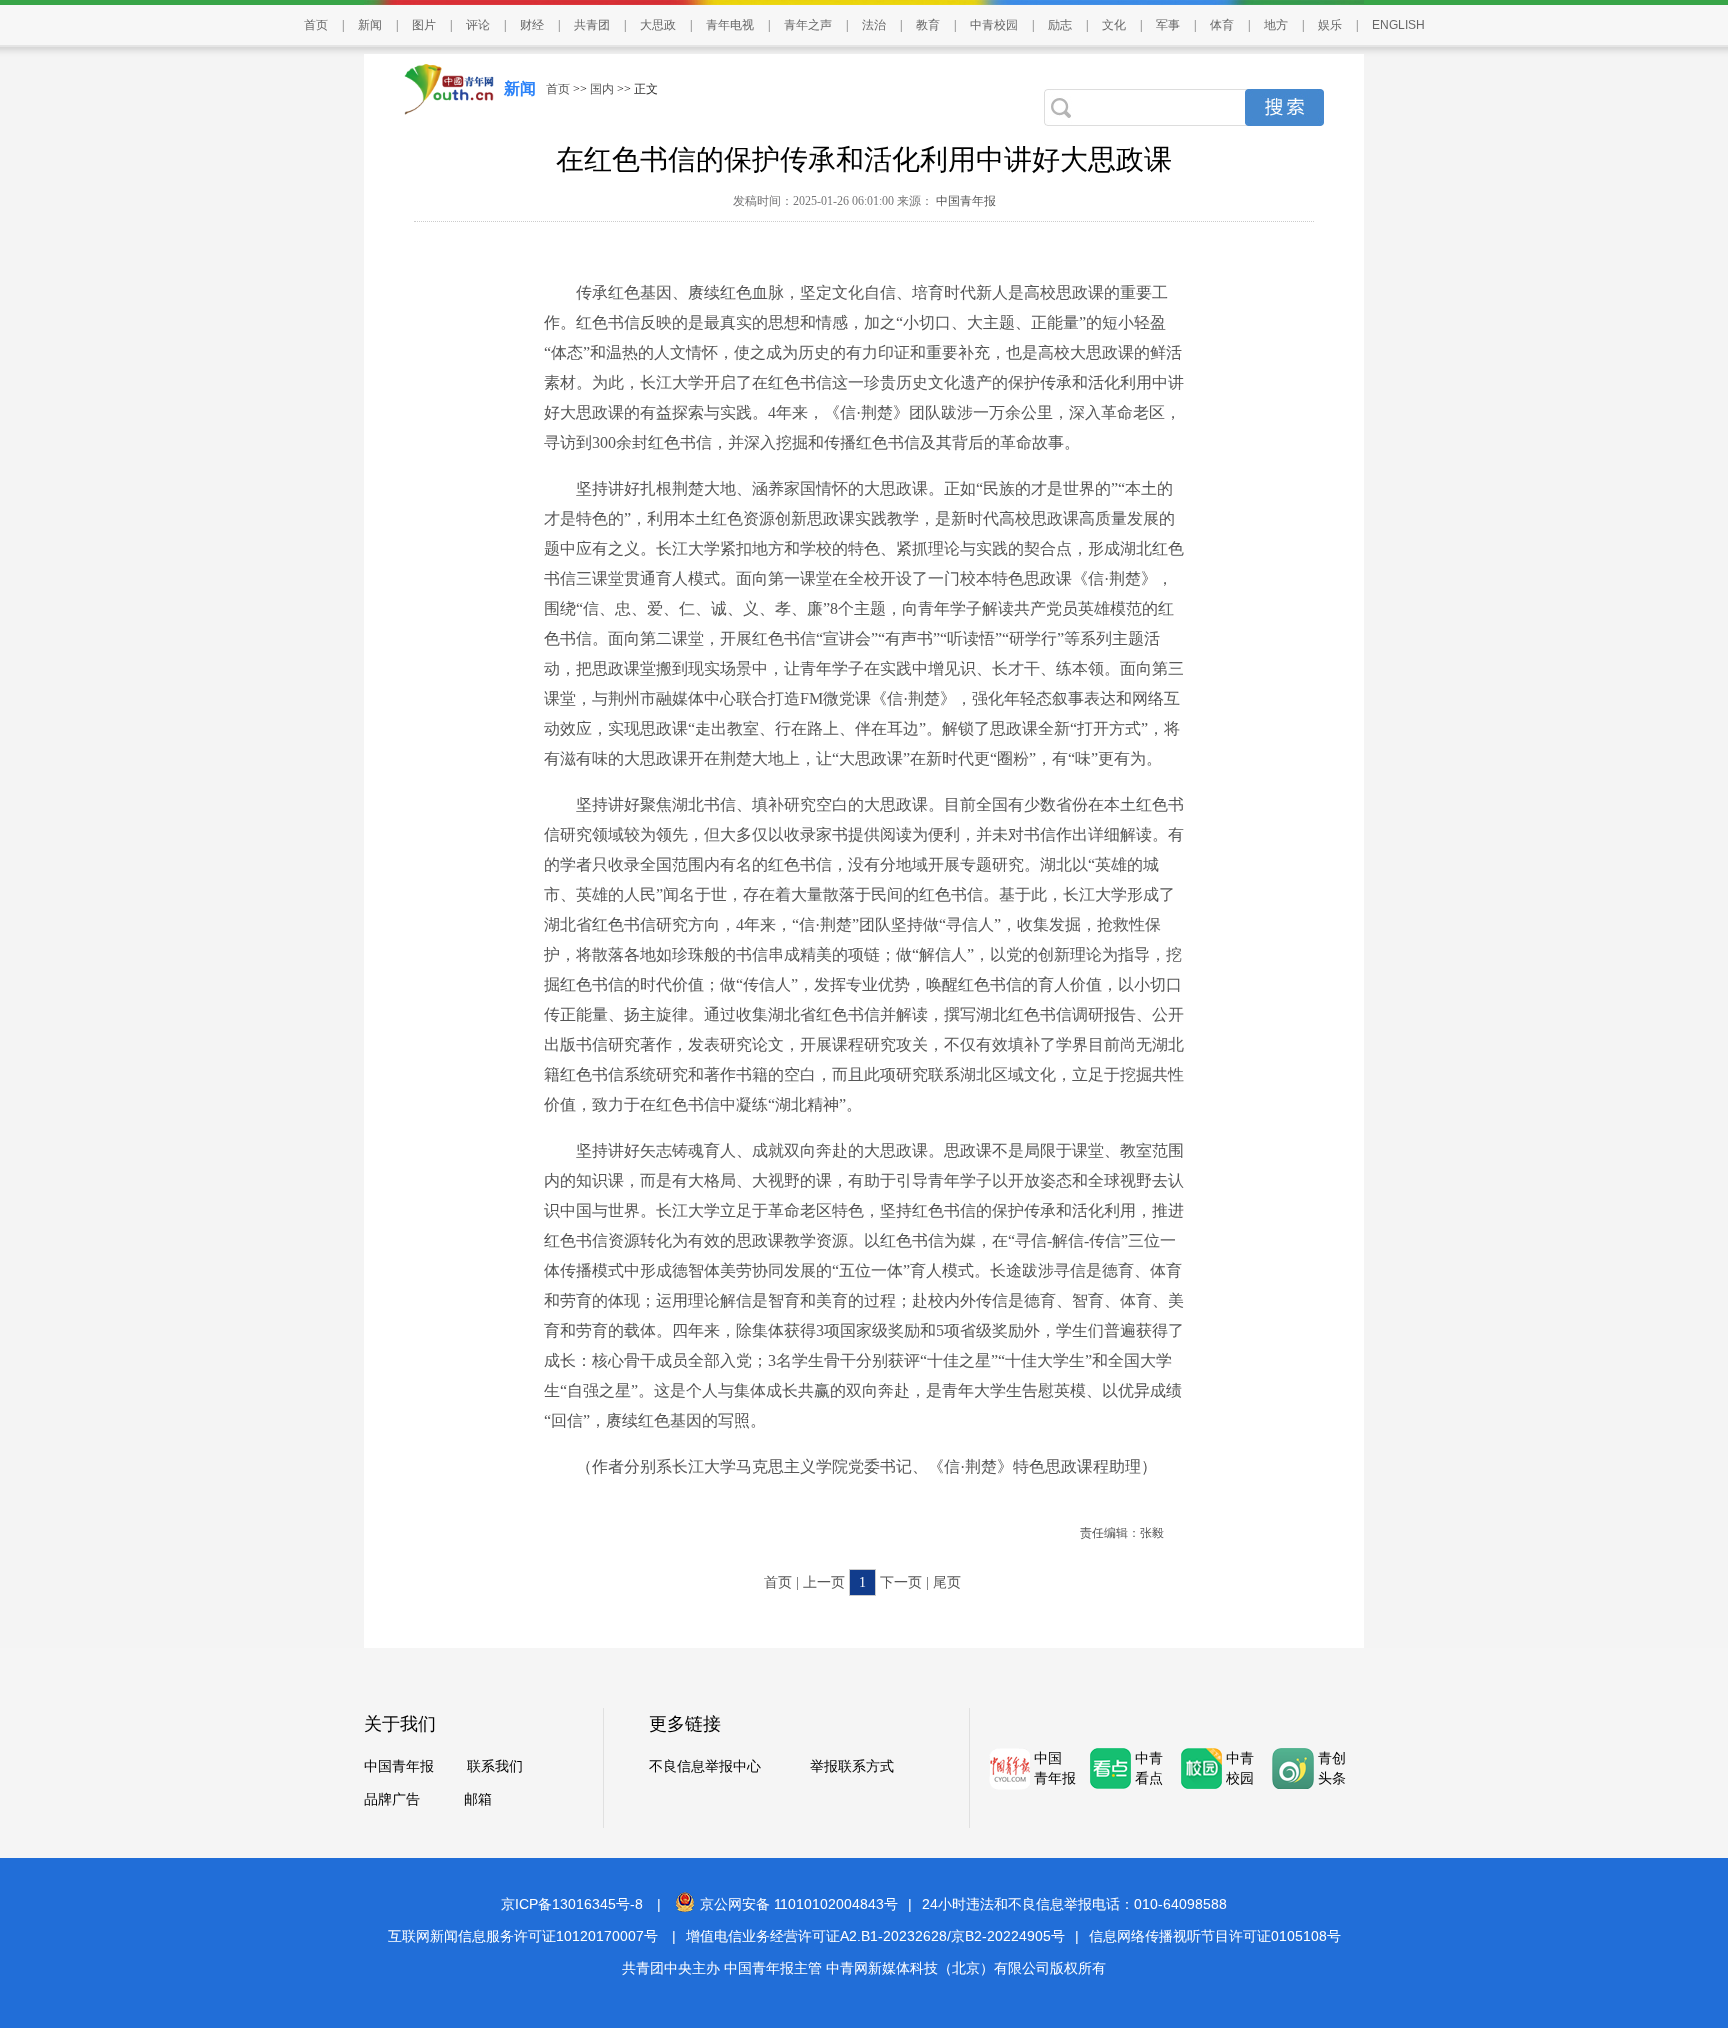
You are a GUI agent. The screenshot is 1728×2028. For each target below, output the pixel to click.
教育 (928, 25)
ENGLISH (1398, 25)
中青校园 (994, 25)
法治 (874, 25)
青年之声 (808, 25)
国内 (602, 89)
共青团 (592, 25)
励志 (1060, 25)
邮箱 (478, 1799)
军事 (1168, 25)
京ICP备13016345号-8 (572, 1904)
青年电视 (730, 25)
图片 (424, 25)
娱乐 (1330, 25)
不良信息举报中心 (705, 1766)
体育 (1222, 25)
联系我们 (495, 1766)
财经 (532, 25)
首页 (316, 25)
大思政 (658, 25)
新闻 (370, 25)
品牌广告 (392, 1799)
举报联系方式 (852, 1766)
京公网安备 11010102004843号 (799, 1904)
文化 (1114, 25)
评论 (478, 25)
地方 (1276, 25)
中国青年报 (964, 201)
